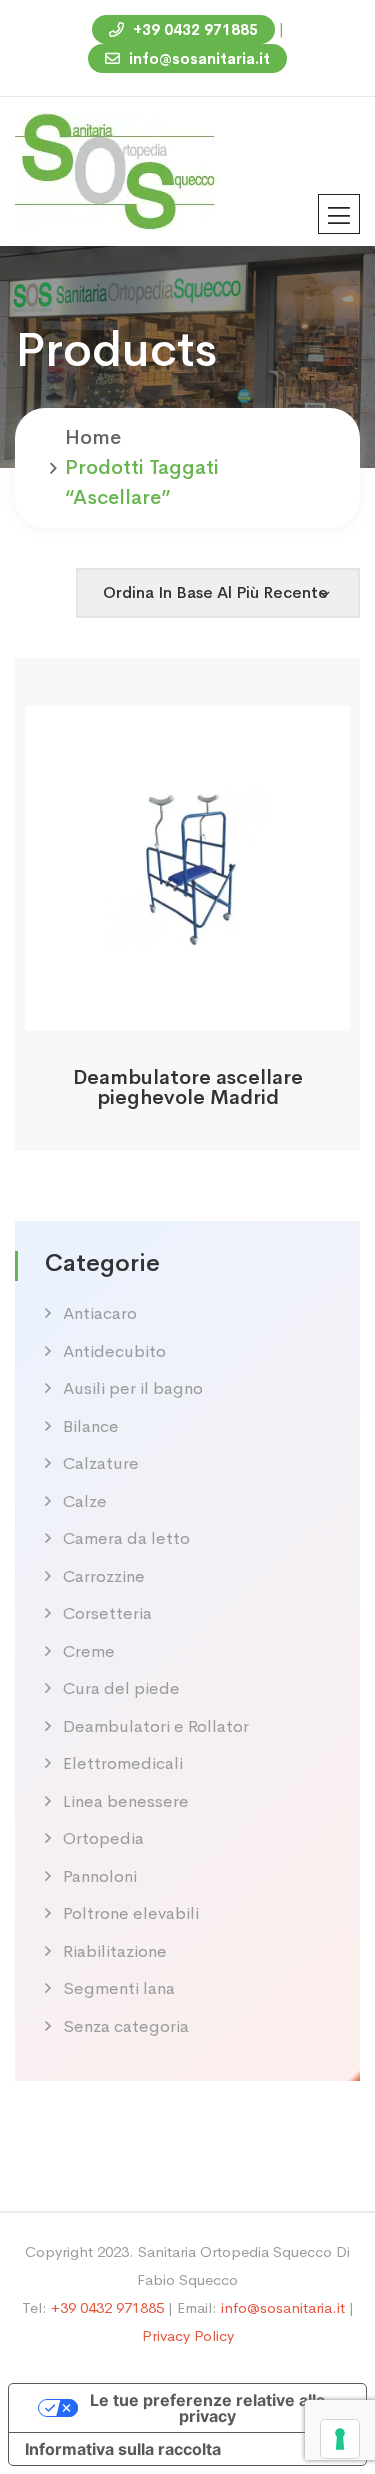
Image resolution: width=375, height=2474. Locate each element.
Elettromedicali (123, 1763)
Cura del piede (121, 1688)
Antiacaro (100, 1313)
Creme (89, 1651)
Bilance (91, 1426)
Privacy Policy (188, 2335)
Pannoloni (100, 1876)
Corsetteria (107, 1613)
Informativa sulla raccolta (123, 2449)
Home (93, 437)
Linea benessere (126, 1801)
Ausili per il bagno (133, 1388)
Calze (85, 1501)
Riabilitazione (115, 1951)
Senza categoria (126, 2026)
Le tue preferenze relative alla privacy (207, 2408)
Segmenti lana (119, 1988)
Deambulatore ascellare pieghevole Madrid (188, 1087)
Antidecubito (114, 1351)
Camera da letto (126, 1538)
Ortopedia (103, 1838)
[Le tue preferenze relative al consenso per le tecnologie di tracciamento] (340, 2439)
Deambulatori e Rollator (156, 1726)
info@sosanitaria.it (197, 58)
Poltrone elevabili (131, 1913)
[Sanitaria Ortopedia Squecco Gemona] (115, 169)
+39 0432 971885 (193, 29)
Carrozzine (104, 1576)
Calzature (101, 1463)
